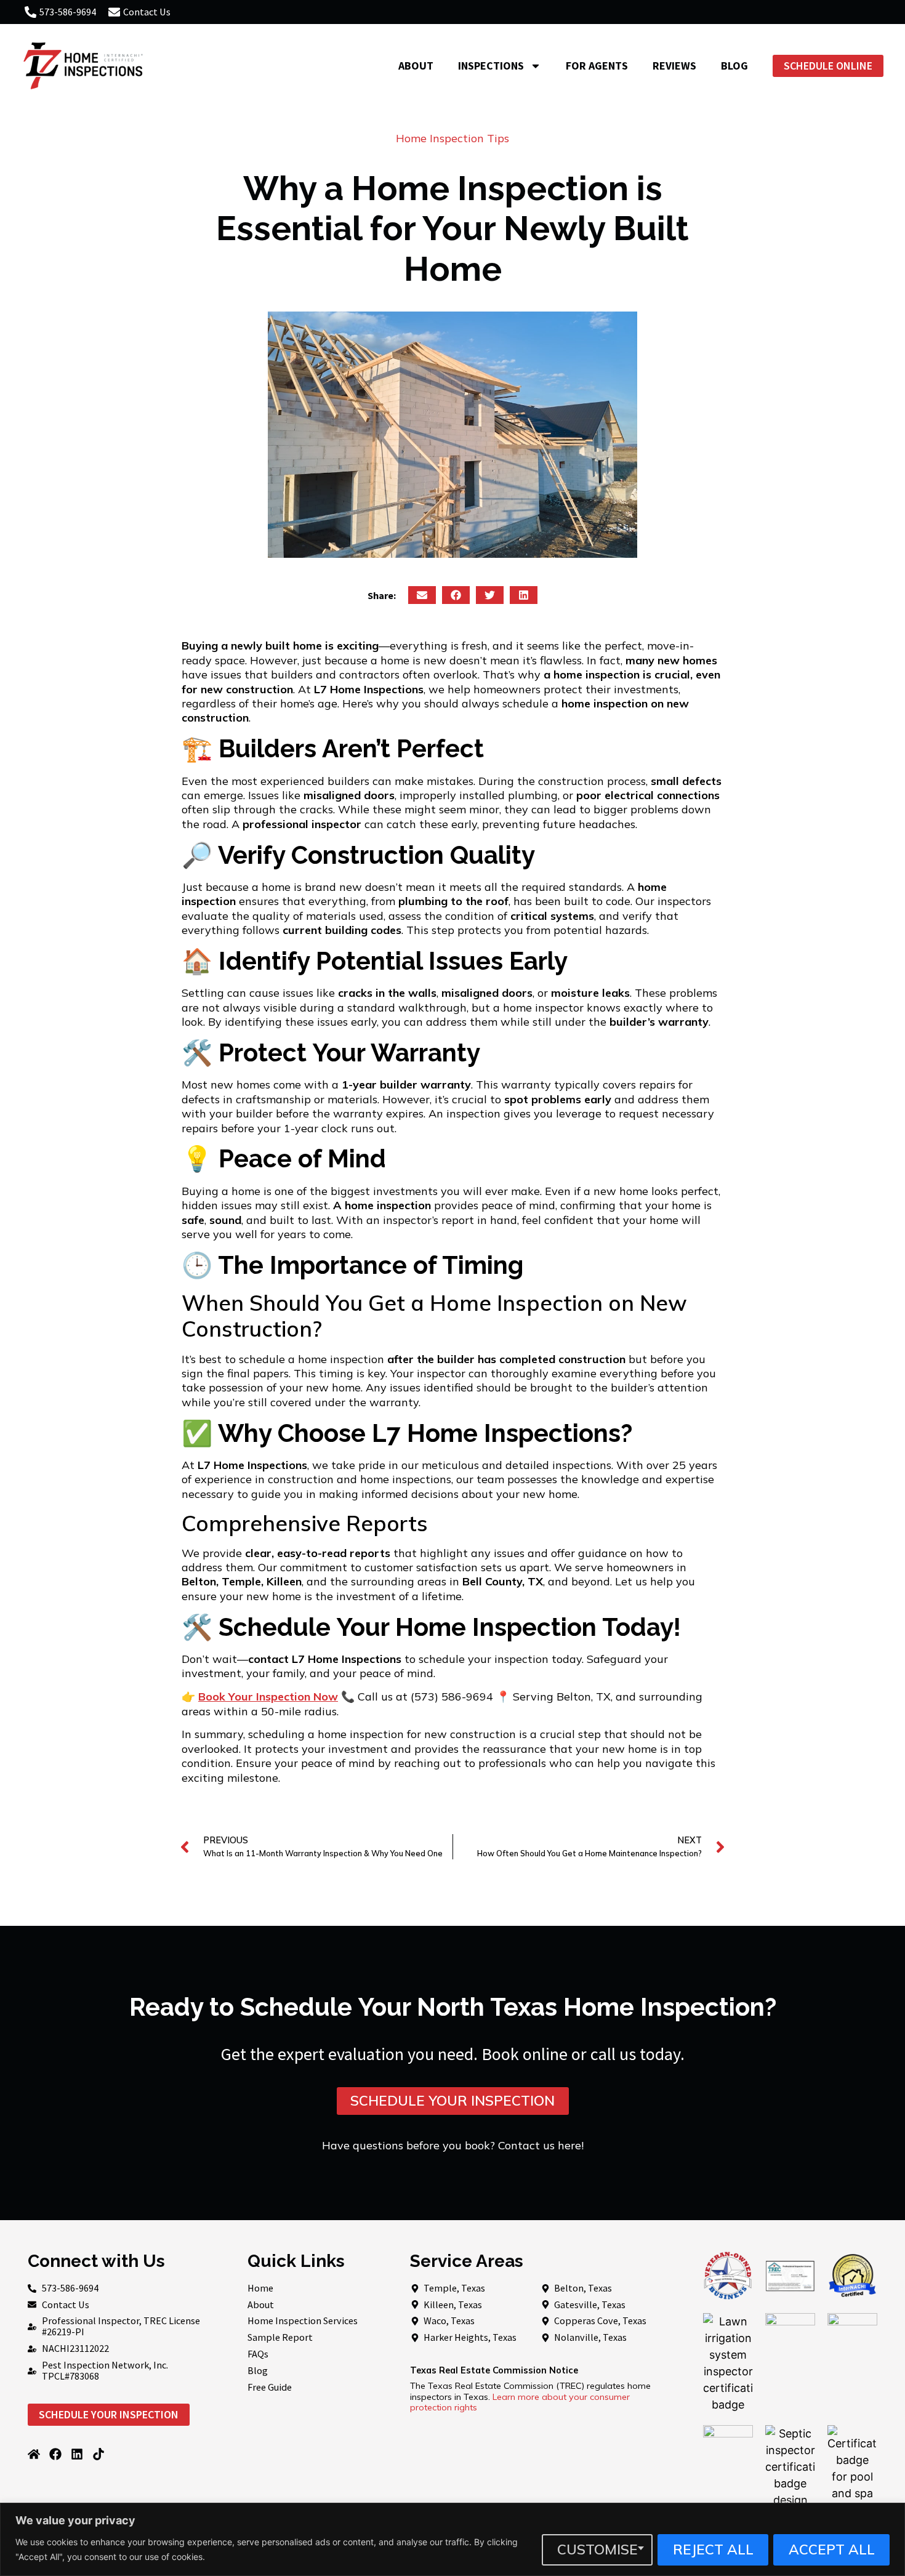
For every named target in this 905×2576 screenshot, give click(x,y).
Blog (734, 66)
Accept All (832, 2549)
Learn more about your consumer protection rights (520, 2402)
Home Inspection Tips (452, 138)
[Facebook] (55, 2454)
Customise (597, 2549)
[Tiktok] (99, 2454)
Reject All (713, 2549)
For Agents (597, 66)
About (416, 66)
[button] (422, 595)
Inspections (491, 66)
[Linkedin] (77, 2454)
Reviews (674, 66)
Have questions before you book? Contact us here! (453, 2145)
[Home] (34, 2454)
